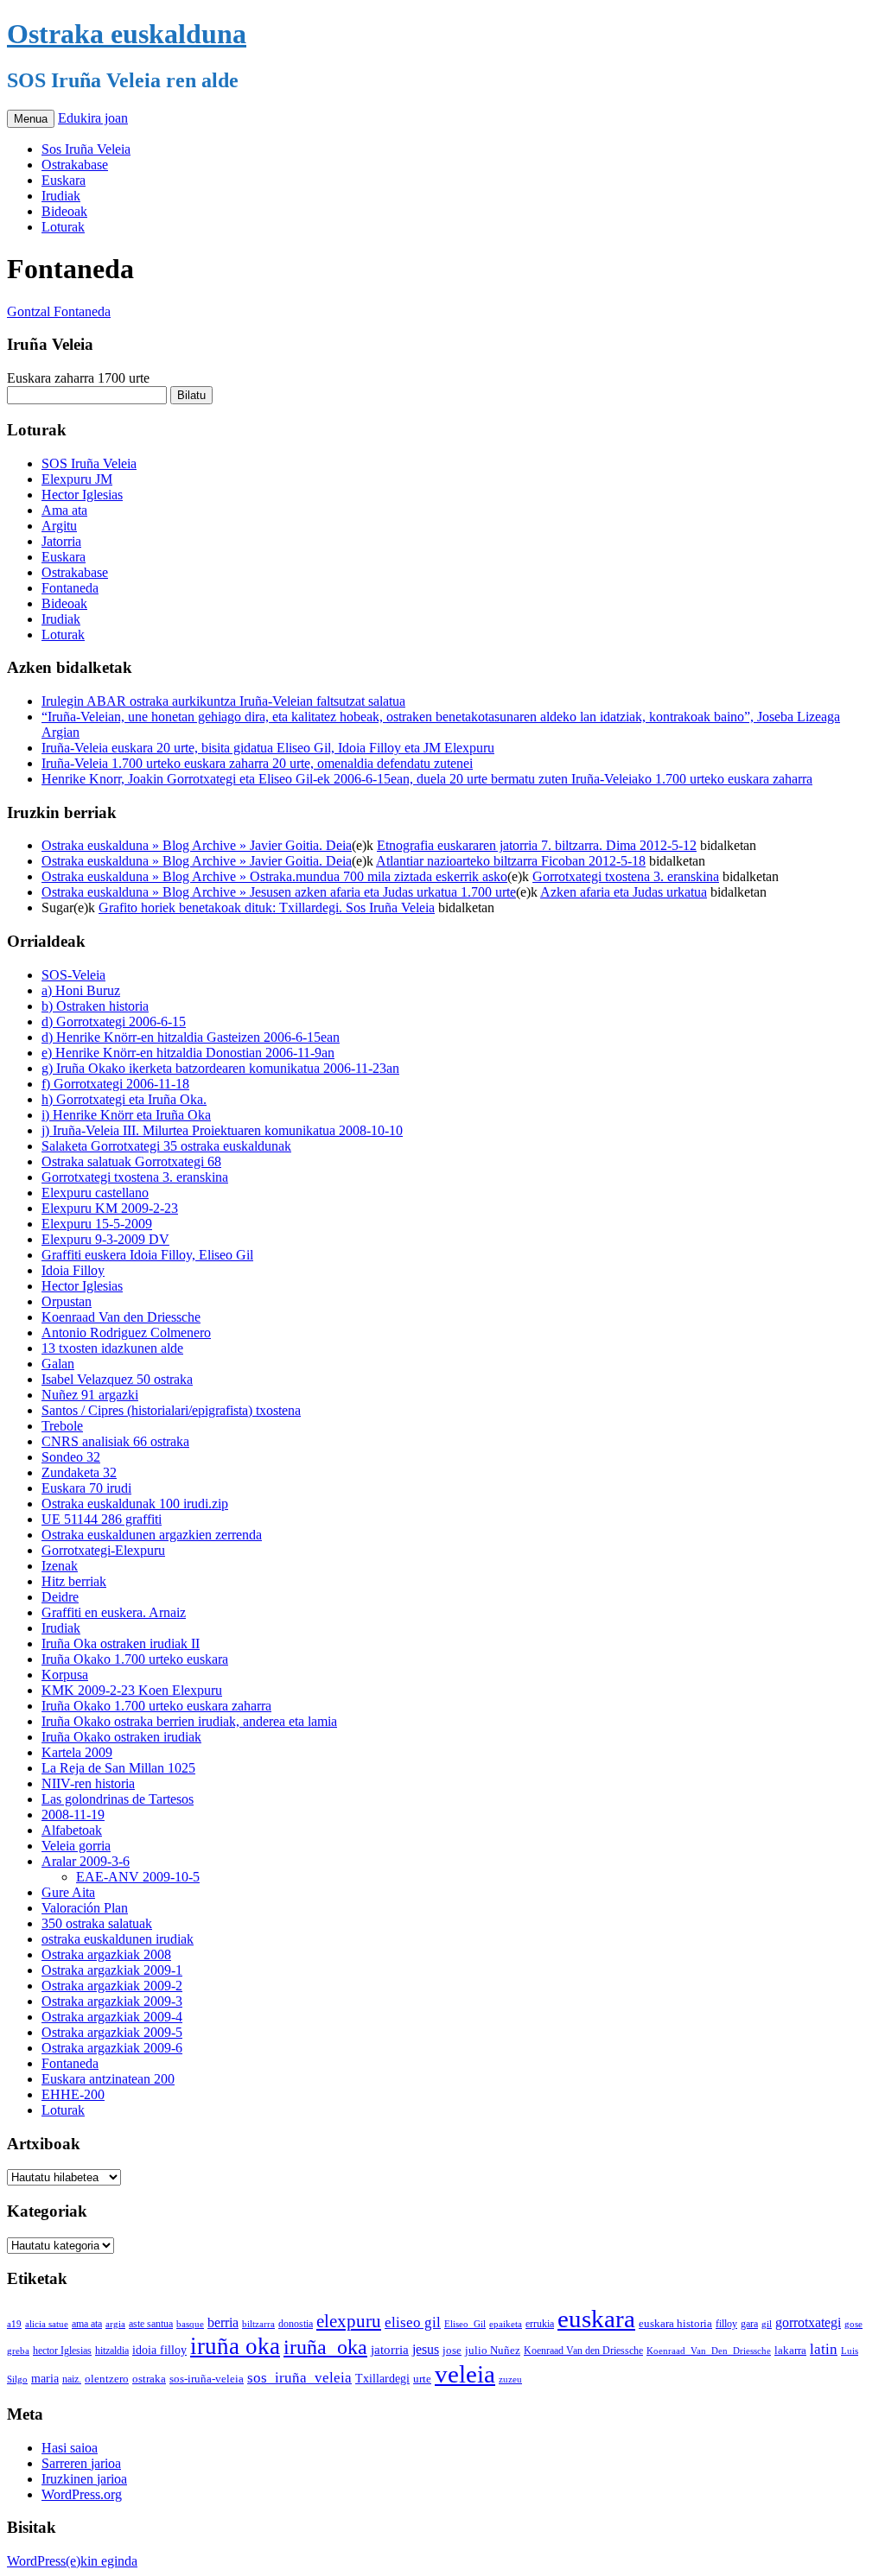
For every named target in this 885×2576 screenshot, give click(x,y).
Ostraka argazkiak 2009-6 (112, 2048)
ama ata (87, 2324)
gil (767, 2324)
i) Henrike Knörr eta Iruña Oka (126, 1115)
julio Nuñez (493, 2350)
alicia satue (47, 2324)
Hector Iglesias (82, 495)
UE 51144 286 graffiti (102, 1519)
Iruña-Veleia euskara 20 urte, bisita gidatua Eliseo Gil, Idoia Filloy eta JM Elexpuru (268, 748)
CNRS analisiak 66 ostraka (115, 1441)
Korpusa (65, 1675)
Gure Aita (68, 1892)
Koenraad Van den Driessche (121, 1317)
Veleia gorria (76, 1846)
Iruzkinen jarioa (84, 2479)
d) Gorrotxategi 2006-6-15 (114, 1022)
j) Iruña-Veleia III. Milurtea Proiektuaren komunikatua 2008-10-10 (222, 1130)
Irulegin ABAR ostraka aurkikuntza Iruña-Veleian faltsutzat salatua (223, 701)
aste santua (151, 2324)
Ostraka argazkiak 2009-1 (112, 1970)
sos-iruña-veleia (207, 2379)
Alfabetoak (72, 1830)
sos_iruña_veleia (299, 2378)
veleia (465, 2374)
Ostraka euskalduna (127, 34)
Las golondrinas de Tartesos (118, 1799)
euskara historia (675, 2324)
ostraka (149, 2379)
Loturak (63, 227)
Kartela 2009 (77, 1752)
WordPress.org (82, 2494)
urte (422, 2379)
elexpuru (349, 2321)
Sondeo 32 (71, 1457)
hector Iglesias (62, 2351)
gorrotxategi (808, 2322)
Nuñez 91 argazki (90, 1395)
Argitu (59, 526)
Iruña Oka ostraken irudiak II (121, 1643)
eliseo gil (413, 2322)
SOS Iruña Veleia (89, 463)
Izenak (60, 1566)
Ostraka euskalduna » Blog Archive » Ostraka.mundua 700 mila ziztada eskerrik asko (274, 876)
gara (749, 2324)
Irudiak (61, 196)
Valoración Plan (85, 1908)
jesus (426, 2349)
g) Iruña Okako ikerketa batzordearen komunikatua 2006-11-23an (220, 1068)
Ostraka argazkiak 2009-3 (112, 2001)
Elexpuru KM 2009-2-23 (110, 1208)
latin (824, 2349)
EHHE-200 (73, 2094)
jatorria (390, 2350)
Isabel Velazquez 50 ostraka (117, 1379)
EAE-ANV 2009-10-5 (138, 1877)
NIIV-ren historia (88, 1783)
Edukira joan (93, 118)
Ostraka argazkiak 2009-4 (112, 2017)
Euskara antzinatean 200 (108, 2079)
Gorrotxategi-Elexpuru (103, 1550)
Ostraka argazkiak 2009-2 (112, 1986)
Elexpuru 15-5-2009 (97, 1224)
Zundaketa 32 (79, 1472)
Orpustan (67, 1301)
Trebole (62, 1426)
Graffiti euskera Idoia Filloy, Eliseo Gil (147, 1255)
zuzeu (510, 2379)
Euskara (64, 180)
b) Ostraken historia (95, 1006)
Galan (58, 1364)
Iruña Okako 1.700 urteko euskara (135, 1659)
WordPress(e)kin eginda (72, 2561)
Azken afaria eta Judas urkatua (624, 892)
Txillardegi (382, 2379)
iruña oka (235, 2346)
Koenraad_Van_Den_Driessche (709, 2351)
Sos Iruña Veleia (86, 149)
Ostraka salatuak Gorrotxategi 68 (131, 1161)
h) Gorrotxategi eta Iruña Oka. (124, 1099)
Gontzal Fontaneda (59, 311)
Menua (31, 119)
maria (45, 2379)
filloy (726, 2324)
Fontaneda (70, 588)
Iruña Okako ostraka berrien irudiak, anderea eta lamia (189, 1721)
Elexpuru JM (77, 479)
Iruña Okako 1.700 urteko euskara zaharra (156, 1706)
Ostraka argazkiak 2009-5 (112, 2032)
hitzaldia (112, 2351)
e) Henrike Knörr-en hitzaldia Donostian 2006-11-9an (188, 1053)
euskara (596, 2319)
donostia (296, 2324)
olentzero (107, 2379)
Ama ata (64, 510)
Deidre (60, 1597)
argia (115, 2324)
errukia (540, 2324)
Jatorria (61, 541)
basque (190, 2324)
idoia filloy (159, 2350)
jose (452, 2350)
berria (223, 2322)
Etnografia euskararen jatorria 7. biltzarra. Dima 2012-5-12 (537, 845)
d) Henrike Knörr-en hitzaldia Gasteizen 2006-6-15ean (191, 1037)
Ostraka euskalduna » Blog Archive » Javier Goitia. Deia (197, 845)
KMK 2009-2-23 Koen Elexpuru (132, 1690)
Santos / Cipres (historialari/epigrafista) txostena (171, 1410)
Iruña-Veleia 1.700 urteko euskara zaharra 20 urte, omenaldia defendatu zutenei (257, 763)
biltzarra (258, 2324)
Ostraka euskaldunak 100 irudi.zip (135, 1504)
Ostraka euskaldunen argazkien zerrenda (152, 1535)
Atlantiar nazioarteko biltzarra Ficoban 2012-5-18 (511, 861)
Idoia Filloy (73, 1270)
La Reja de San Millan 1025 (118, 1768)
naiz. (72, 2379)
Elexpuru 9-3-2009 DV (105, 1239)
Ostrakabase (75, 165)
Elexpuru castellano (95, 1193)
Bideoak (64, 211)
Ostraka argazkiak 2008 (106, 1954)
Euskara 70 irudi (86, 1488)
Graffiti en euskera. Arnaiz (114, 1612)
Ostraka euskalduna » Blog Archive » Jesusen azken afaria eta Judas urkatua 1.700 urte (279, 892)
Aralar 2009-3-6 (86, 1861)
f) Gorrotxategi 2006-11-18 (115, 1084)
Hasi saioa (70, 2448)
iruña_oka (325, 2347)
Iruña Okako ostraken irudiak (121, 1737)
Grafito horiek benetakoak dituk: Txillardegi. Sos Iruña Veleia (267, 907)
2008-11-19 (73, 1815)
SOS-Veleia (73, 975)
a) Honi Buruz (81, 990)
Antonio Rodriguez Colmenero (126, 1332)
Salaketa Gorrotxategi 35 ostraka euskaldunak (166, 1146)
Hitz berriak (74, 1581)
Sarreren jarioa (81, 2463)
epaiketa (506, 2324)
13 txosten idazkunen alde (112, 1348)
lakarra (790, 2351)
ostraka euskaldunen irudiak (118, 1939)
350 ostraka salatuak (97, 1923)
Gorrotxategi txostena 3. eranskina (626, 876)
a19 (14, 2324)
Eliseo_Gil (465, 2324)
